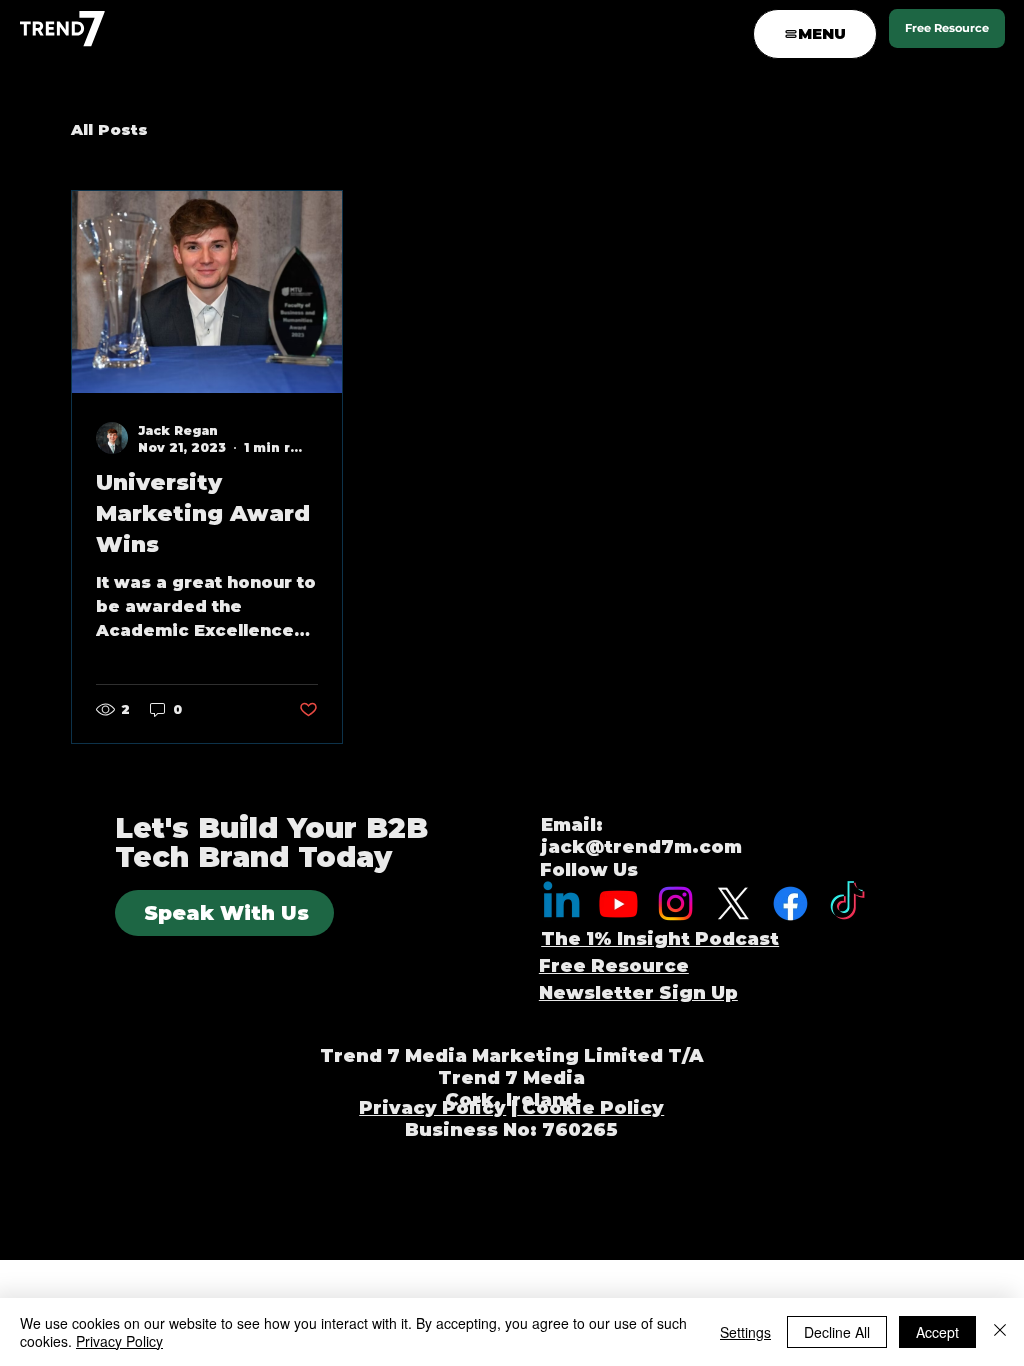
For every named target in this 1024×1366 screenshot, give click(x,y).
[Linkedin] (561, 903)
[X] (733, 903)
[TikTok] (847, 903)
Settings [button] (745, 1332)
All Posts (109, 129)
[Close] (1000, 1332)
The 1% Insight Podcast (660, 939)
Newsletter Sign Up (638, 993)
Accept (937, 1332)
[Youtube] (618, 903)
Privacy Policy (432, 1108)
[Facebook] (790, 903)
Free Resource (614, 966)
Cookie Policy (590, 1108)
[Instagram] (675, 903)
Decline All (837, 1332)
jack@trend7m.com (641, 847)
